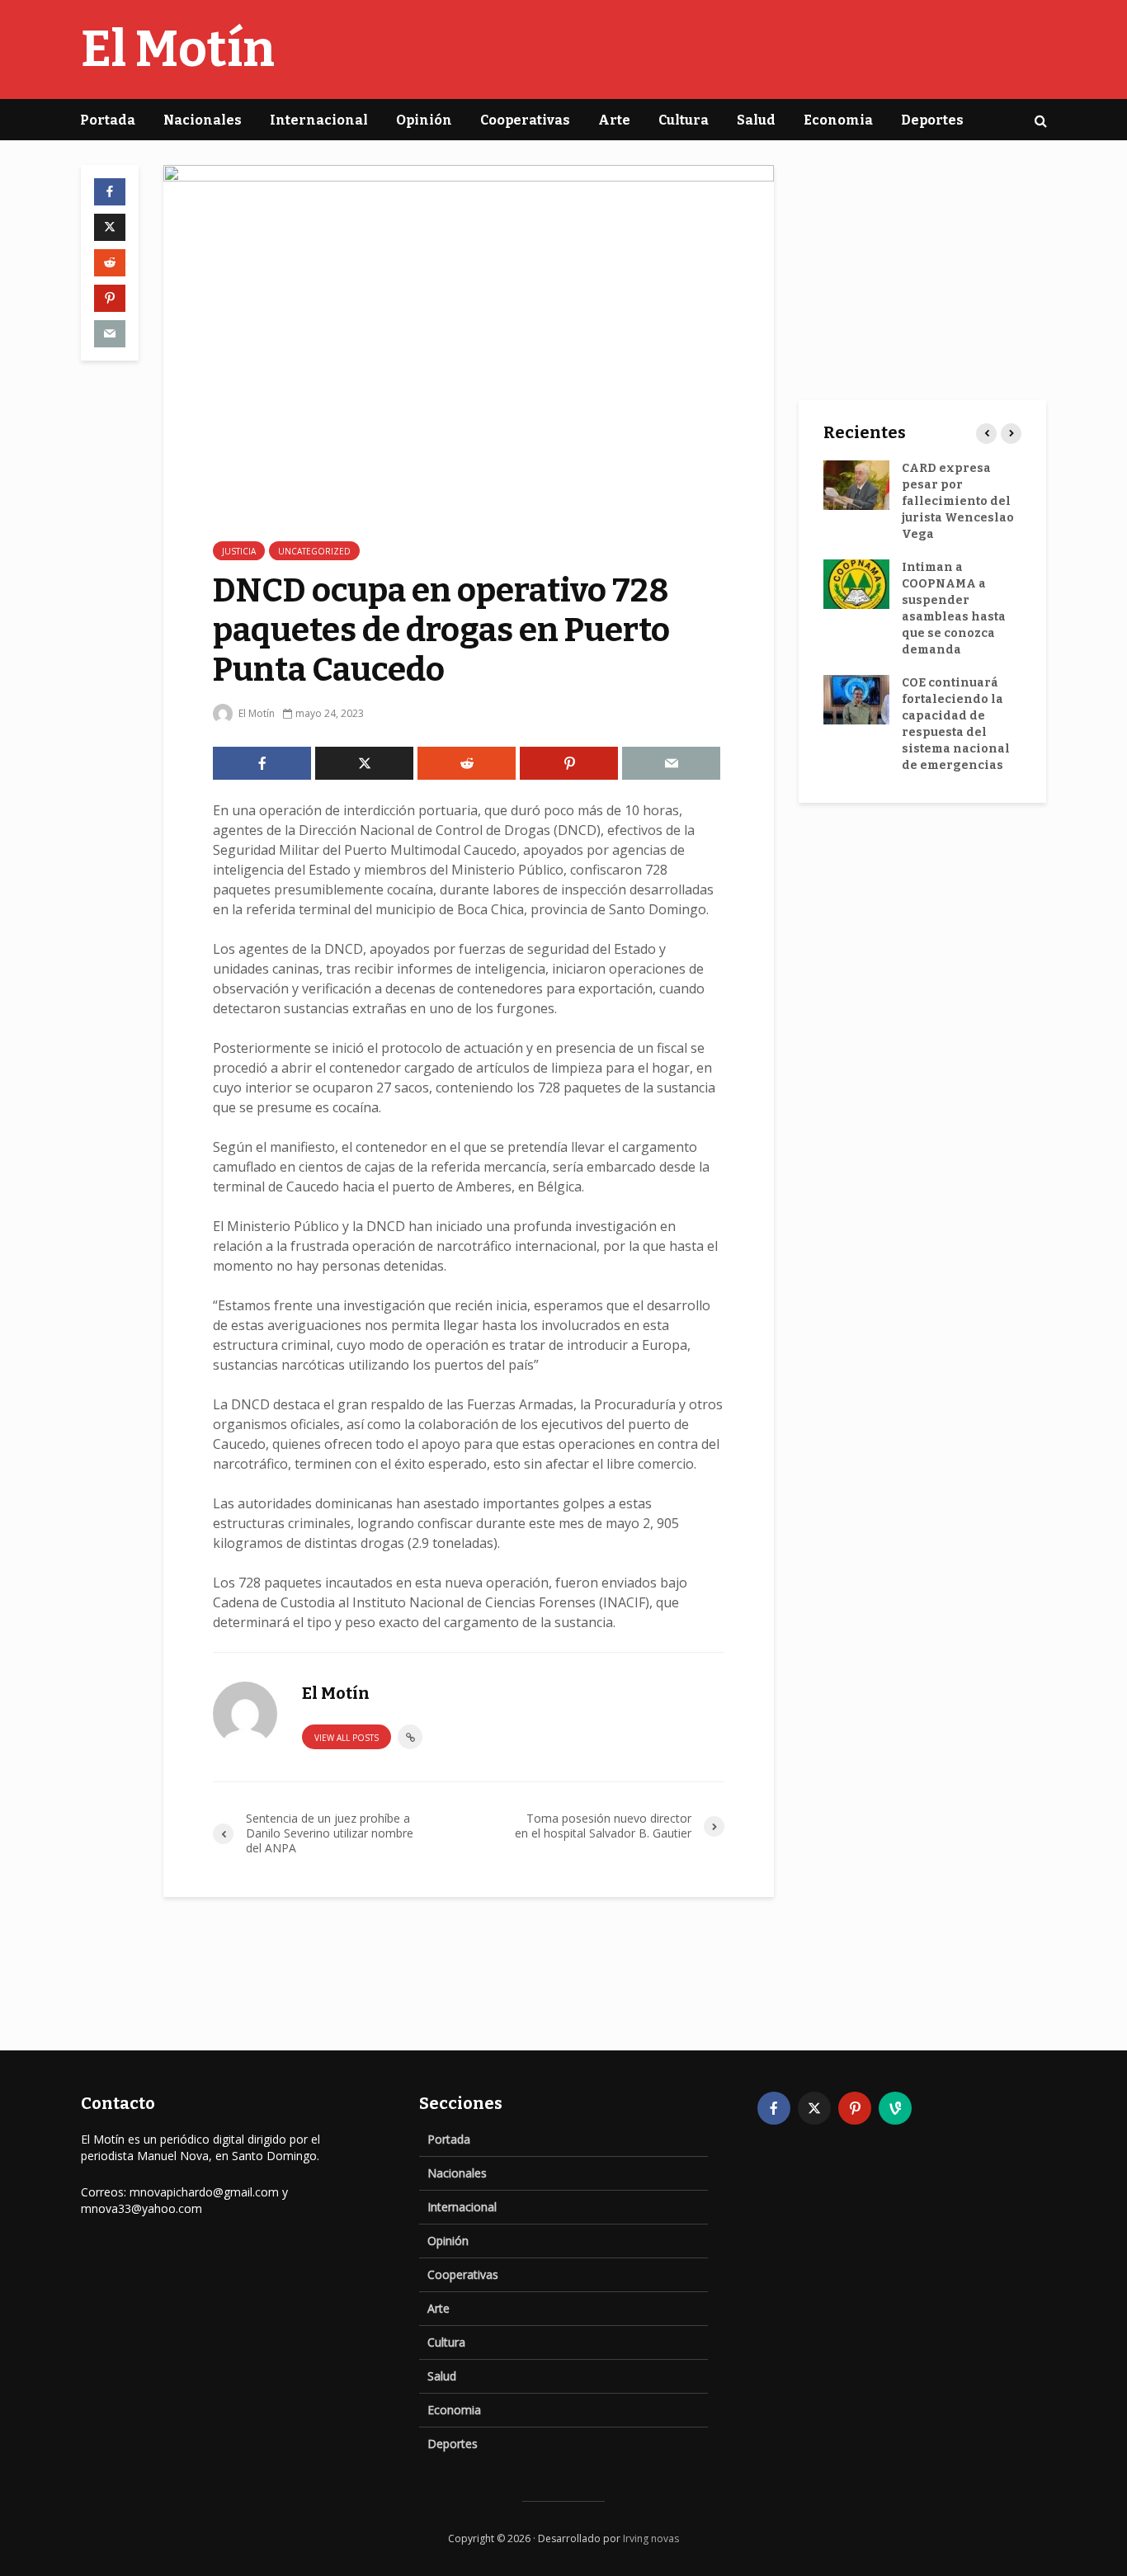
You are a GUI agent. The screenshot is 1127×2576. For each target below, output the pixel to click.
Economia (838, 120)
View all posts (347, 1738)
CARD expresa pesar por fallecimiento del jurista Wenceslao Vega (958, 501)
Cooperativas (525, 120)
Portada (108, 120)
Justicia (239, 551)
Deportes (932, 120)
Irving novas (651, 2538)
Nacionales (203, 120)
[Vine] (895, 2108)
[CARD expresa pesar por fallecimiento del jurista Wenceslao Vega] (856, 485)
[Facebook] (774, 2108)
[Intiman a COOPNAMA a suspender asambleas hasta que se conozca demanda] (856, 584)
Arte (614, 120)
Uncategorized (314, 551)
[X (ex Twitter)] (814, 2108)
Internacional (319, 120)
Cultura (684, 120)
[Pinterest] (855, 2108)
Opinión (424, 120)
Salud (756, 120)
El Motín (178, 50)
